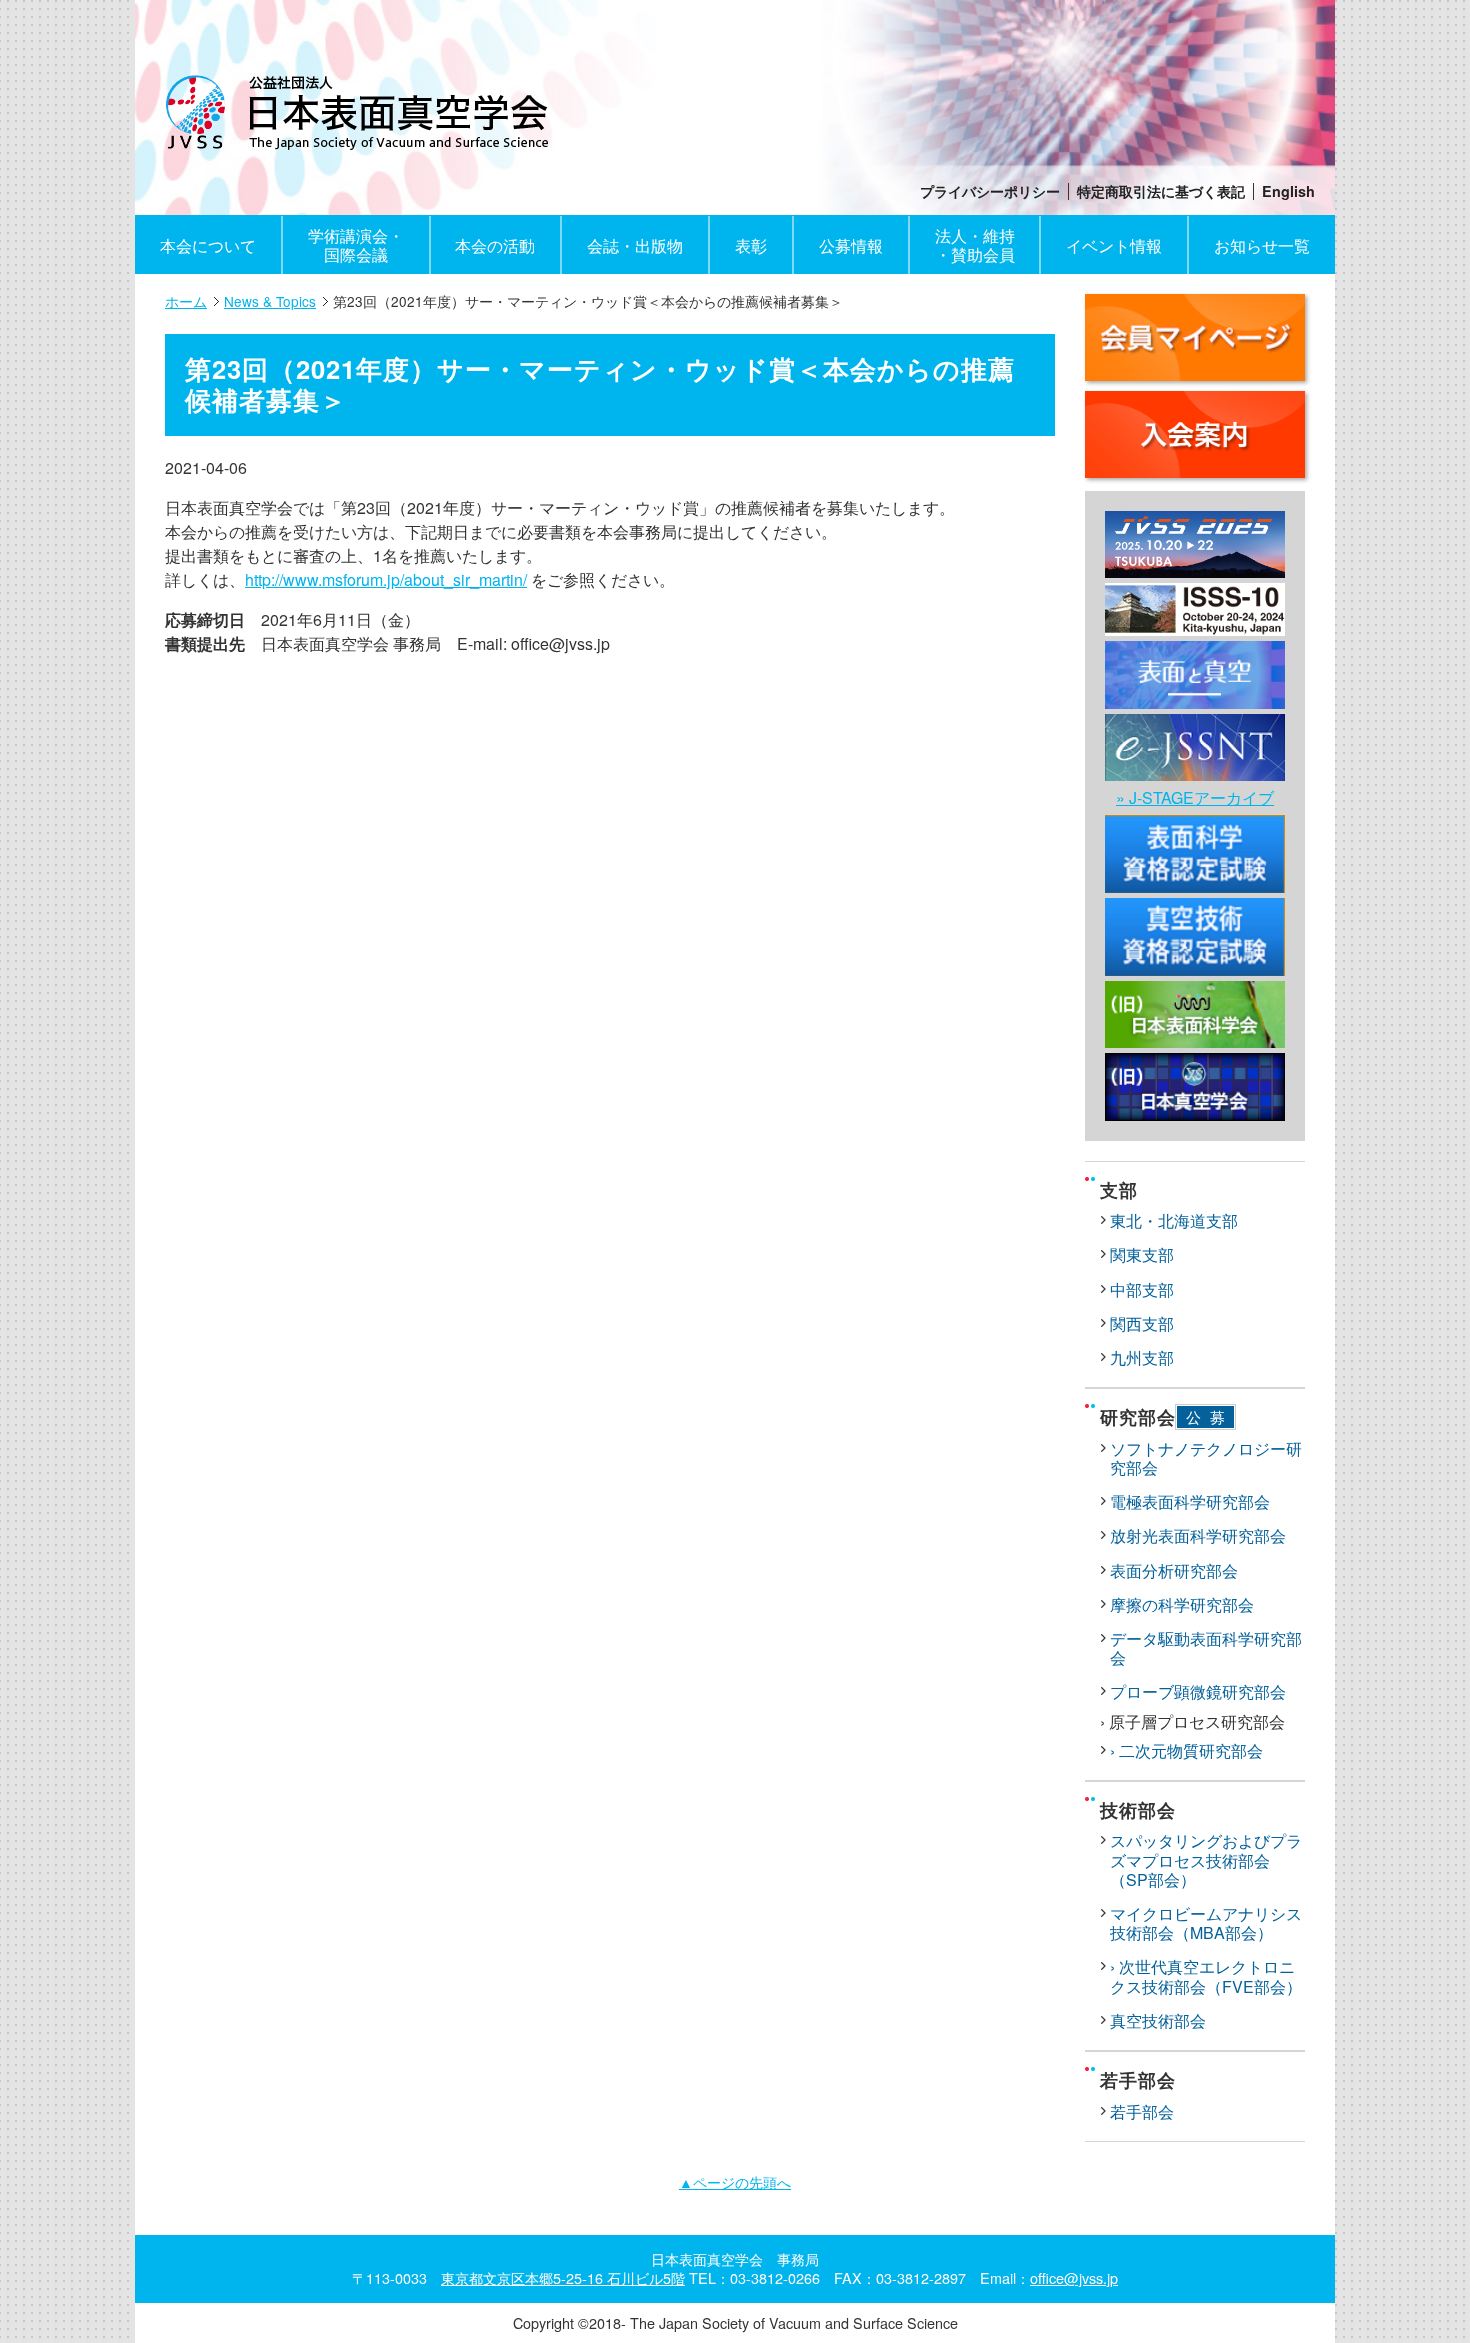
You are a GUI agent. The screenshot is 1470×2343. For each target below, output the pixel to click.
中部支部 (1142, 1289)
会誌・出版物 (635, 245)
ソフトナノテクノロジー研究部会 (1206, 1458)
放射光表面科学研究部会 (1198, 1535)
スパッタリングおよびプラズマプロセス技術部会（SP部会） (1206, 1859)
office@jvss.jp (1074, 2277)
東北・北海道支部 (1174, 1220)
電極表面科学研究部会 (1190, 1501)
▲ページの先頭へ (735, 2181)
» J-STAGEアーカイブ (1195, 797)
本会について (208, 245)
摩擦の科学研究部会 (1182, 1604)
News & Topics (270, 301)
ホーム (186, 301)
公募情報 (851, 245)
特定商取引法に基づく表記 (1161, 191)
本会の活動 (495, 245)
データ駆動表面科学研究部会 (1206, 1648)
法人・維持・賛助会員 (975, 245)
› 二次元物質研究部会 (1186, 1750)
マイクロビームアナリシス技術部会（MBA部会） (1206, 1923)
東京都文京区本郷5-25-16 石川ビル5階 (563, 2277)
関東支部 (1142, 1254)
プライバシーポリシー (990, 191)
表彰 (751, 245)
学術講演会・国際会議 (356, 245)
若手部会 (1142, 2111)
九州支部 (1142, 1357)
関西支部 (1142, 1323)
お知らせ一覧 (1262, 245)
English (1288, 191)
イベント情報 (1114, 245)
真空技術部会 (1158, 2020)
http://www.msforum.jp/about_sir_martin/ (386, 579)
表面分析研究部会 (1174, 1570)
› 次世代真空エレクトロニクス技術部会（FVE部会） (1206, 1976)
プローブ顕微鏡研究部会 (1198, 1691)
